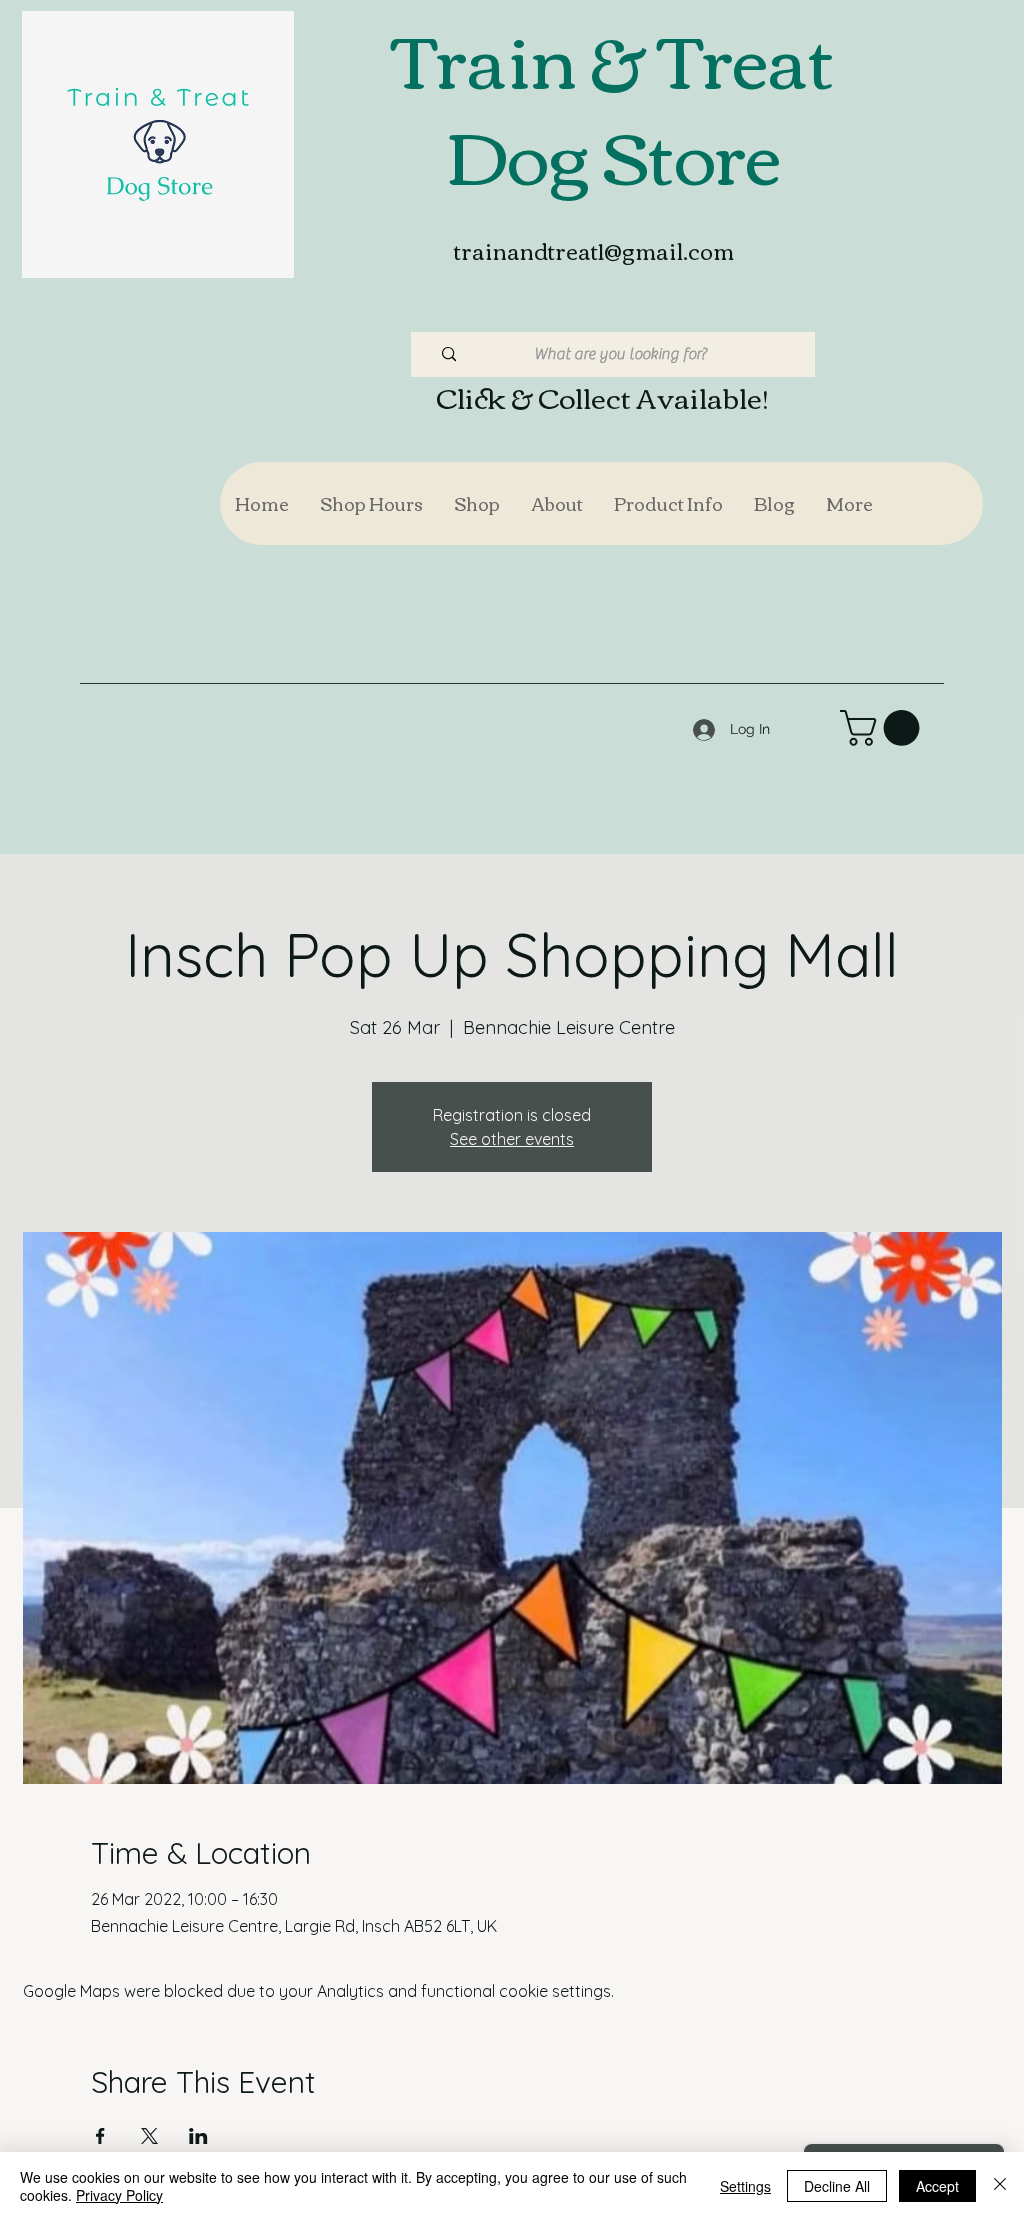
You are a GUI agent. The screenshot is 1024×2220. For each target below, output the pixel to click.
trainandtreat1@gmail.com (594, 250)
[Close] (1000, 2186)
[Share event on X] (149, 2136)
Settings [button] (745, 2186)
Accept (937, 2186)
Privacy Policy (119, 2195)
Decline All (837, 2186)
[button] (476, 503)
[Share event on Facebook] (100, 2136)
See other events (512, 1139)
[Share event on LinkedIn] (198, 2136)
